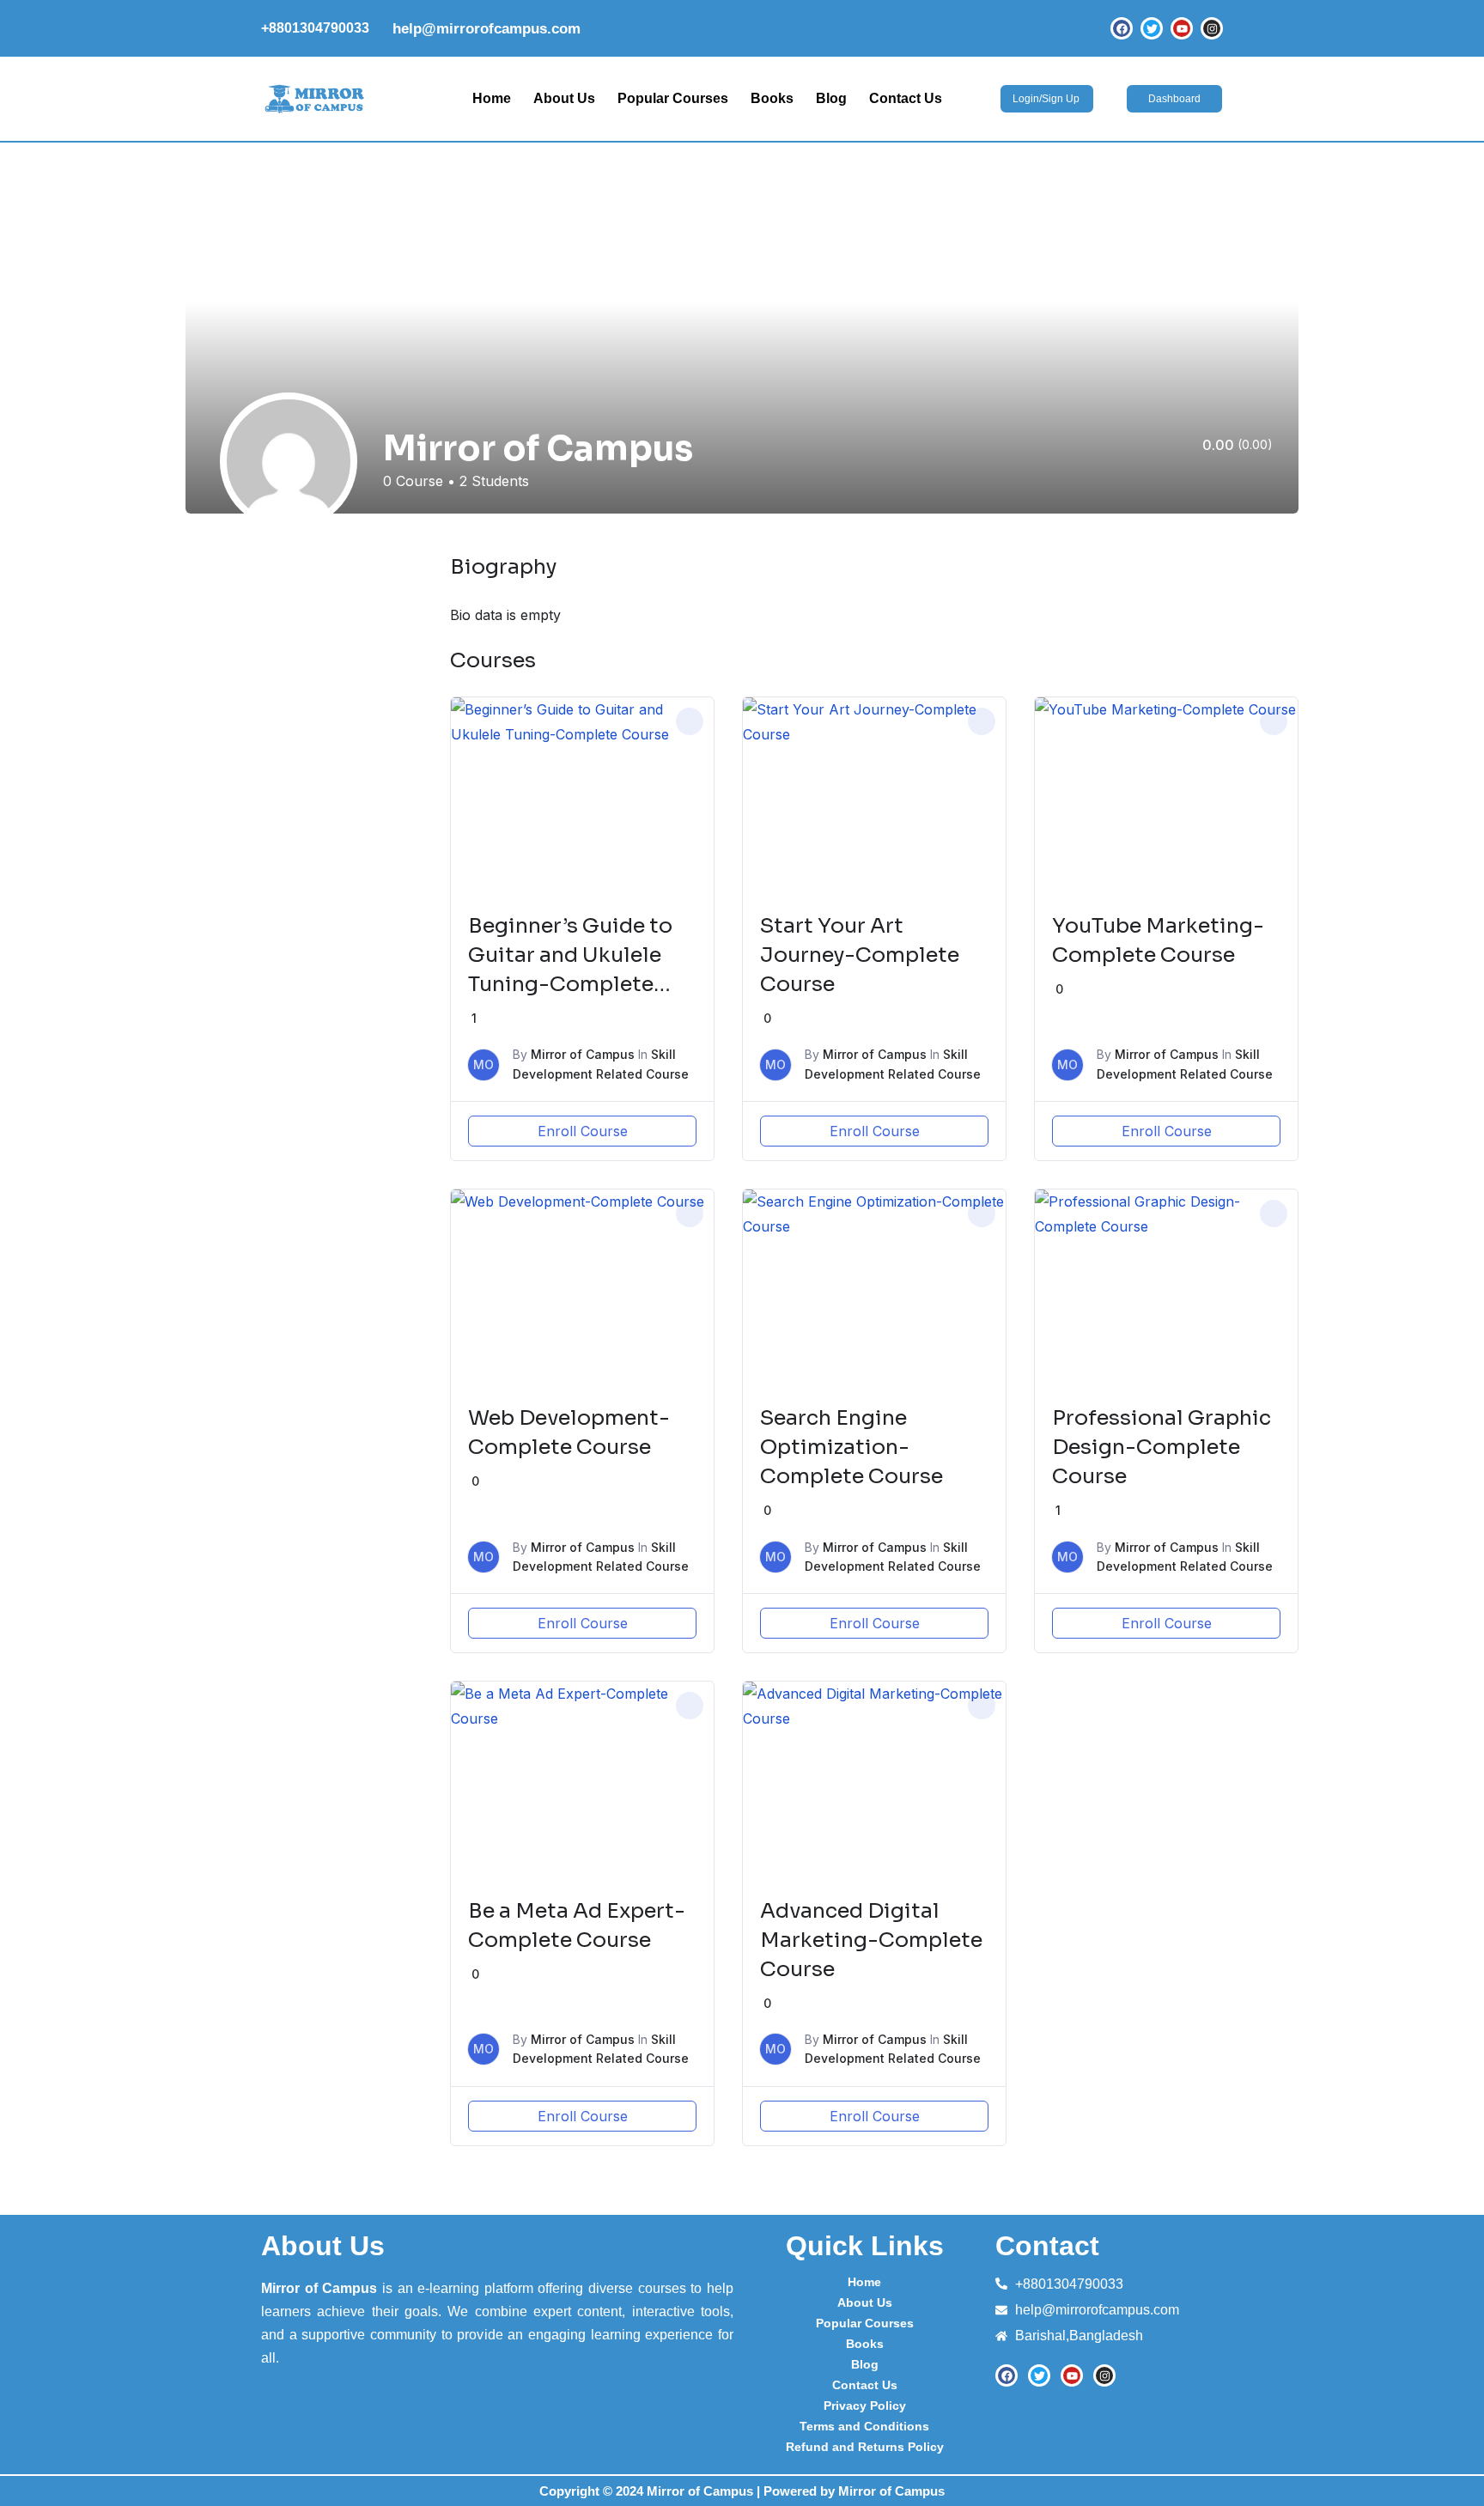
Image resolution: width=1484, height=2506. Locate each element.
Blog (831, 98)
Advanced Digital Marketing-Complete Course (871, 1940)
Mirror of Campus (583, 1054)
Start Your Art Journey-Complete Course (860, 955)
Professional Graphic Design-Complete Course (1162, 1447)
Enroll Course (583, 1131)
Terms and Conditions (864, 2426)
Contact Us (906, 98)
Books (772, 98)
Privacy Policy (865, 2406)
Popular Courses (673, 98)
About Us (564, 98)
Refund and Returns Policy (865, 2447)
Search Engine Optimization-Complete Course (851, 1447)
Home (492, 98)
